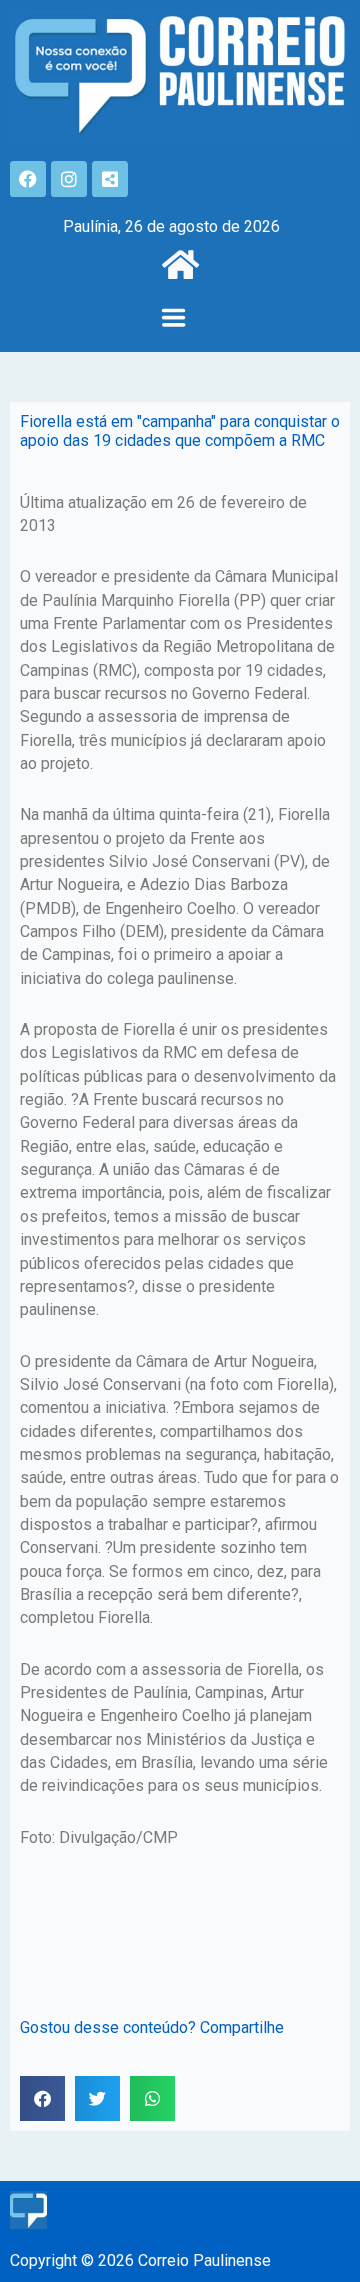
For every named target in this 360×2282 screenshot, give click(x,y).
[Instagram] (69, 179)
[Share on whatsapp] (152, 2098)
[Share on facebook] (42, 2098)
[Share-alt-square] (110, 179)
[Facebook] (28, 179)
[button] (174, 320)
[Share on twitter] (97, 2098)
